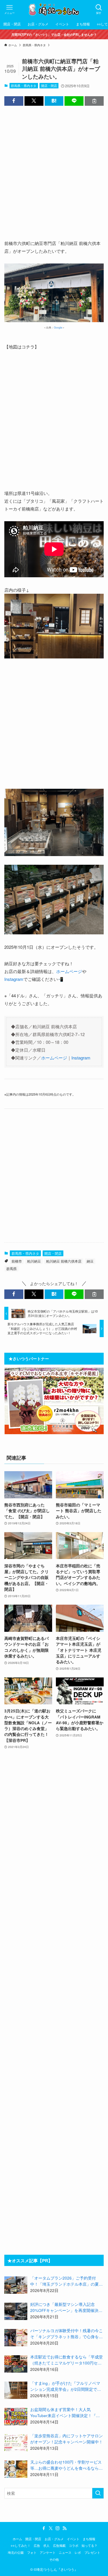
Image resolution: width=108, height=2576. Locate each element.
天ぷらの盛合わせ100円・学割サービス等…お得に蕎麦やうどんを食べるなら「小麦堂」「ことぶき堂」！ (66, 2465)
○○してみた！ (21, 2545)
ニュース (65, 2552)
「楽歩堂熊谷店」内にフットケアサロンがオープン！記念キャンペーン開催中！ (67, 2439)
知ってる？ (89, 2545)
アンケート (48, 2552)
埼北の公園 (16, 2552)
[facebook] (44, 2528)
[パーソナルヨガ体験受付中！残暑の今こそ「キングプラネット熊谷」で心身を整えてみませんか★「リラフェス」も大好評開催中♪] (16, 2338)
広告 (37, 2545)
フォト (32, 2552)
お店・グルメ (54, 2539)
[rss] (65, 2528)
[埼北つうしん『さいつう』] (54, 9)
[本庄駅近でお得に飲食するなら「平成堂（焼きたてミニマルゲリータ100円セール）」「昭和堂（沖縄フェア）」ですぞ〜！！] (16, 2364)
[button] (14, 101)
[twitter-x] (51, 2528)
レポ (78, 2552)
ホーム (17, 2539)
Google (58, 327)
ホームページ (69, 971)
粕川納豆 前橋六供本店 (64, 1261)
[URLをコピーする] (94, 101)
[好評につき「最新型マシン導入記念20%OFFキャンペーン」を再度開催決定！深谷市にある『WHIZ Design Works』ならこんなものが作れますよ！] (16, 2311)
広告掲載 (59, 2545)
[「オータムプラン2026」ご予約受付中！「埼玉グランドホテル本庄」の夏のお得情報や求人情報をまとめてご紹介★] (16, 2285)
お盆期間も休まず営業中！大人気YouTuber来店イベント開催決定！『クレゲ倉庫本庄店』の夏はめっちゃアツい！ (65, 2413)
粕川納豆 (34, 1261)
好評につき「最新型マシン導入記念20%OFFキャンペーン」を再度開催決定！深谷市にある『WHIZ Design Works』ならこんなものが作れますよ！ (66, 2308)
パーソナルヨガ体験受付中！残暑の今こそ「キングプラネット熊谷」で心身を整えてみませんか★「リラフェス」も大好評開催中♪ (67, 2334)
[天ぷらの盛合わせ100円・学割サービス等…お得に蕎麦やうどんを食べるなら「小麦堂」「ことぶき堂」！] (16, 2469)
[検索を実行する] (98, 2493)
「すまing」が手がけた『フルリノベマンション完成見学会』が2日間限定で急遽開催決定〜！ (66, 2386)
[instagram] (58, 2528)
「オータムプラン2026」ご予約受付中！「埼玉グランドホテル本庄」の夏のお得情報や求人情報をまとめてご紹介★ (67, 2281)
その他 (54, 2559)
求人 (46, 2545)
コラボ (74, 2545)
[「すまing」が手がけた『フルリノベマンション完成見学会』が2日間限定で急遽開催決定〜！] (16, 2390)
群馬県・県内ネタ (24, 86)
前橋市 (17, 1261)
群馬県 (12, 1268)
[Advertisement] (54, 168)
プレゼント (92, 2552)
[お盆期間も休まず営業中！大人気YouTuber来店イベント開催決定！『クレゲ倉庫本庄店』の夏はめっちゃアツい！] (16, 2417)
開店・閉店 (49, 86)
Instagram (14, 979)
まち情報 (89, 2539)
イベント (73, 2539)
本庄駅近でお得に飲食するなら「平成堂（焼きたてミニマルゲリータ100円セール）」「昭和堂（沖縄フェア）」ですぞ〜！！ (67, 2360)
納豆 (90, 1261)
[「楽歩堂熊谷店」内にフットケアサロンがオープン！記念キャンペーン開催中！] (16, 2443)
